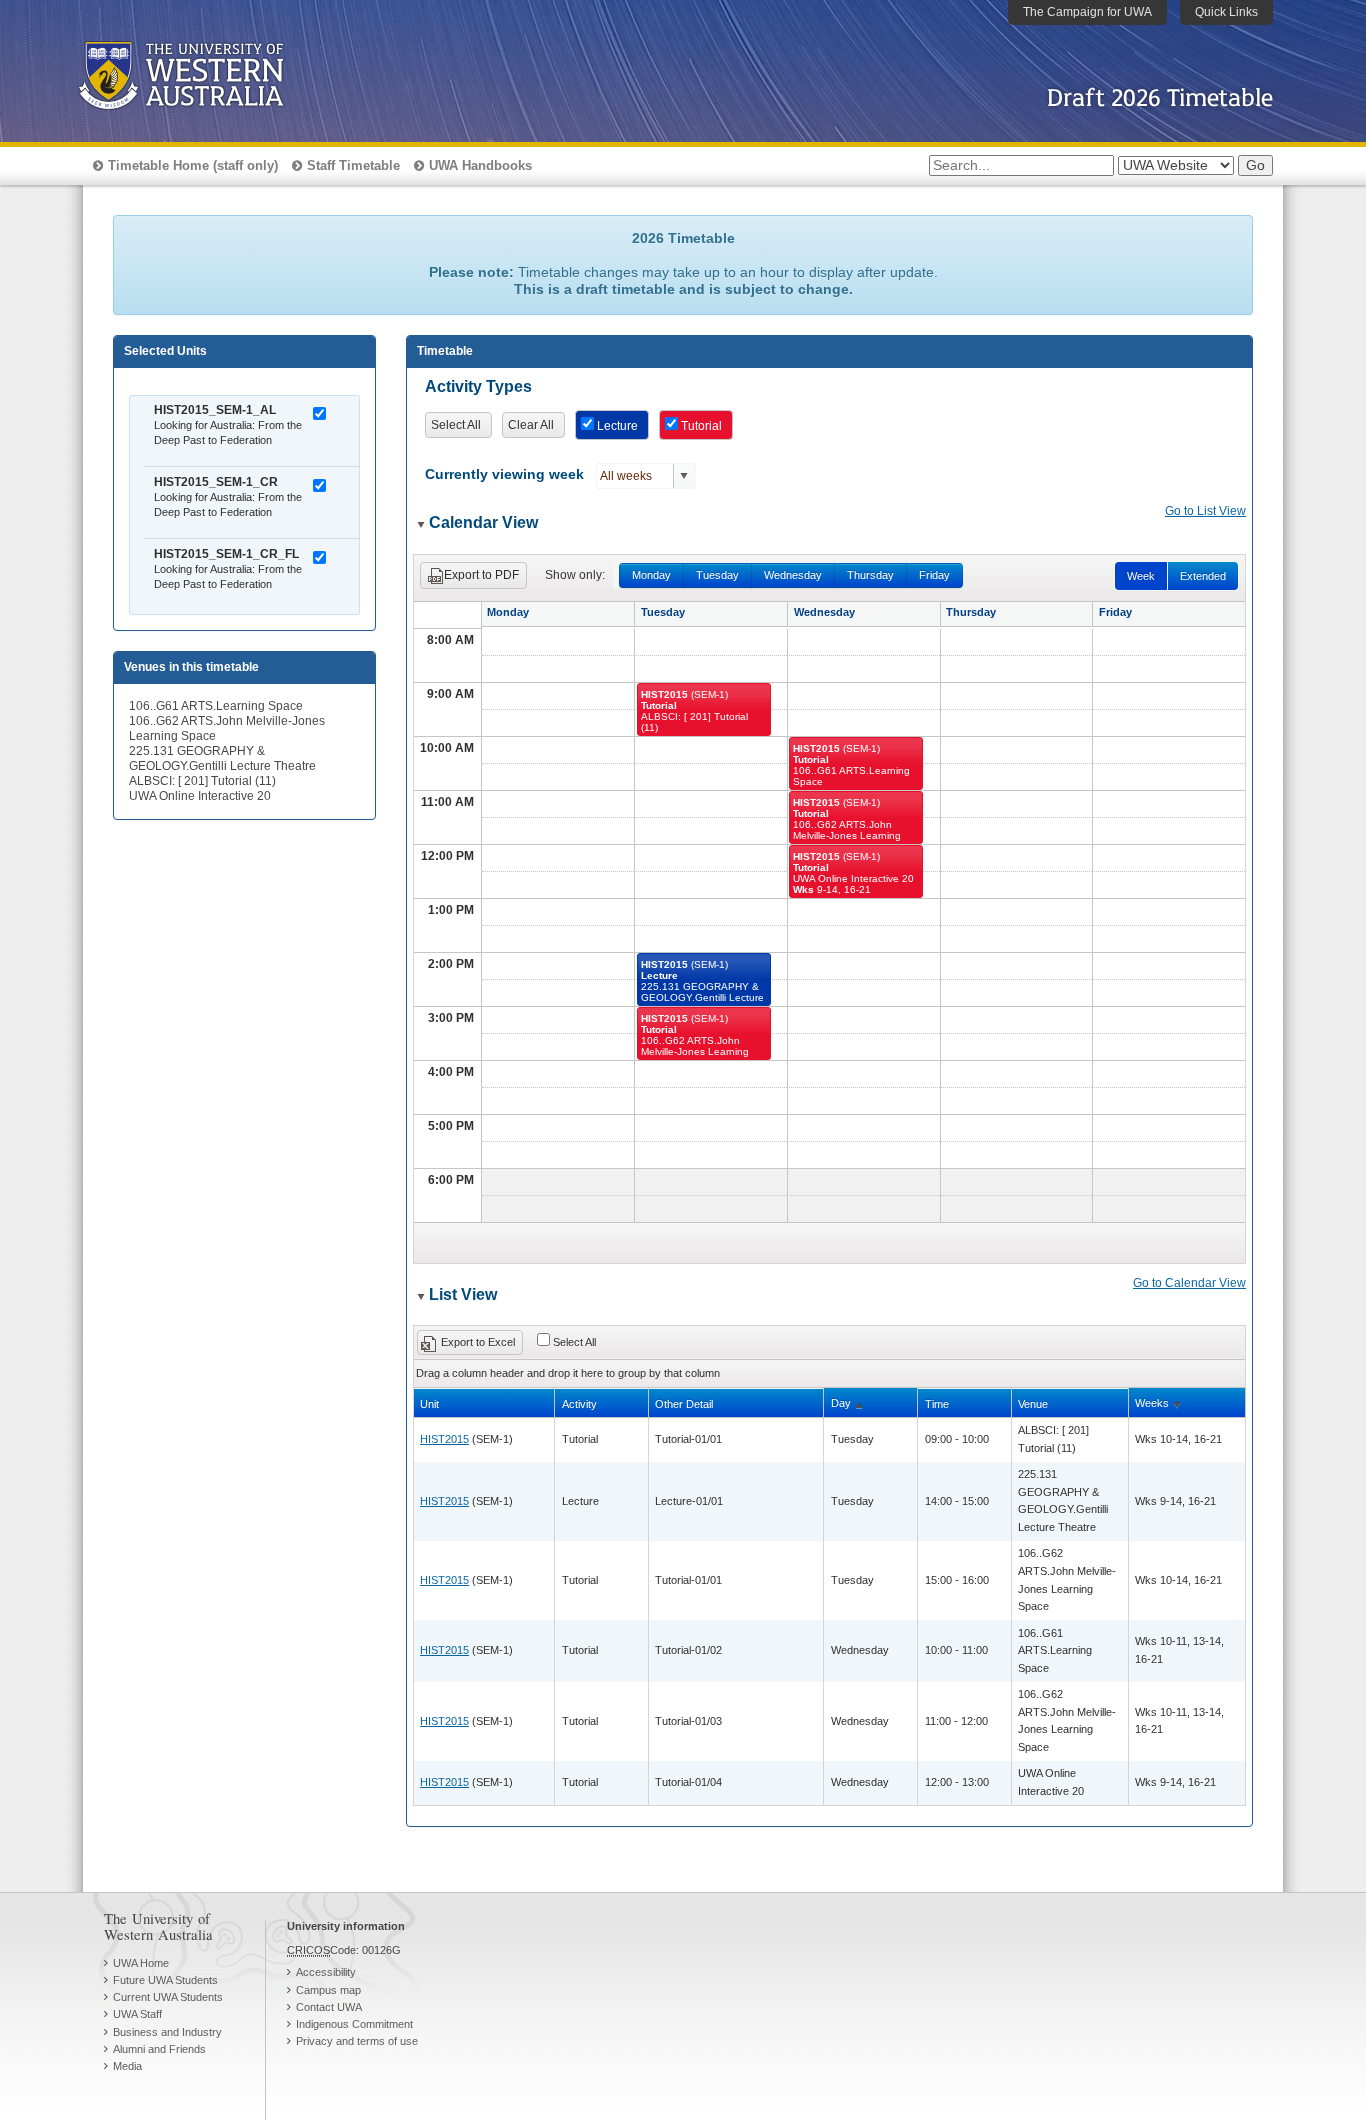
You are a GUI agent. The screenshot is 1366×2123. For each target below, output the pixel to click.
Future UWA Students (165, 1980)
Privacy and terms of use (357, 2041)
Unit (429, 1404)
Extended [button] (1203, 576)
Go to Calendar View (1189, 1283)
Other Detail (684, 1404)
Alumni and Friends (159, 2049)
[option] (251, 433)
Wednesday (793, 575)
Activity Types (478, 386)
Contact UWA (329, 2007)
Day (841, 1403)
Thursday (870, 575)
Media (127, 2066)
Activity (579, 1404)
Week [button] (1141, 576)
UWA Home (141, 1963)
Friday (934, 575)
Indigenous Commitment (354, 2024)
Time (937, 1404)
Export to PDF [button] (481, 575)
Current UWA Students (168, 1997)
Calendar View (483, 522)
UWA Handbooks (480, 165)
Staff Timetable (353, 165)
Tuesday (717, 575)
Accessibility (326, 1972)
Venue (1033, 1404)
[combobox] (635, 476)
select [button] (684, 476)
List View (463, 1294)
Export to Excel (478, 1342)
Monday (651, 575)
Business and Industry (167, 2032)
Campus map (328, 1990)
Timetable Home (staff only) (193, 165)
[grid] (830, 1611)
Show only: (575, 575)
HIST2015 (444, 1439)
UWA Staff (137, 2014)
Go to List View (1205, 511)
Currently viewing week (504, 474)
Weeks (1152, 1403)
